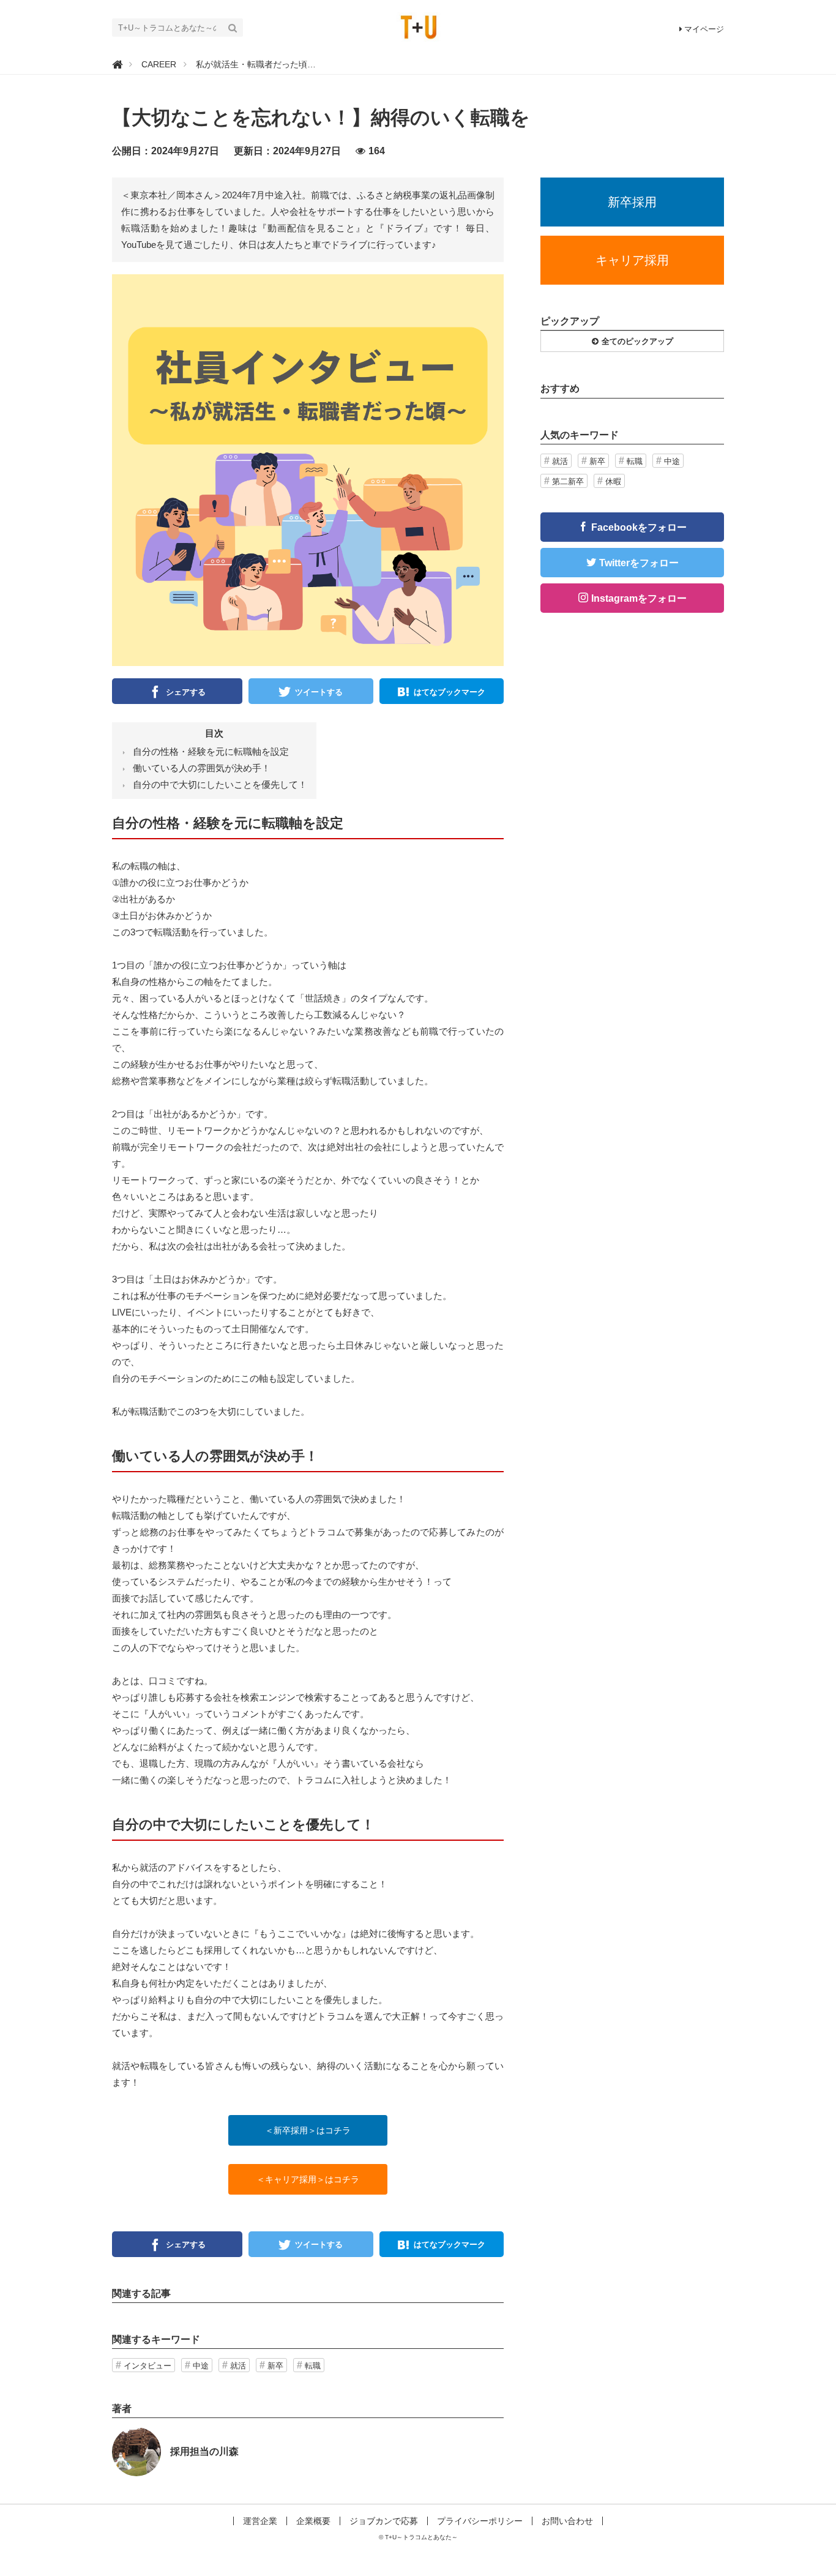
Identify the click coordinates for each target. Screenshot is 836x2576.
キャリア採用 (632, 260)
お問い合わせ (567, 2521)
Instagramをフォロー (639, 598)
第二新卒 (568, 481)
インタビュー (147, 2366)
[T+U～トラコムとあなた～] (418, 27)
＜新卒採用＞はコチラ (308, 2130)
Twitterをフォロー (639, 563)
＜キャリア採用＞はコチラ (308, 2179)
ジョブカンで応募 (384, 2521)
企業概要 (313, 2521)
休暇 (613, 481)
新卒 (275, 2366)
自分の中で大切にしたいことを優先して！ (220, 784)
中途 (201, 2366)
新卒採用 (632, 202)
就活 (238, 2366)
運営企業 (260, 2521)
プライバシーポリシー (480, 2521)
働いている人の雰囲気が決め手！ (202, 768)
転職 (313, 2366)
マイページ (704, 29)
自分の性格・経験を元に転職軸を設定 (211, 751)
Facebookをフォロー (639, 527)
